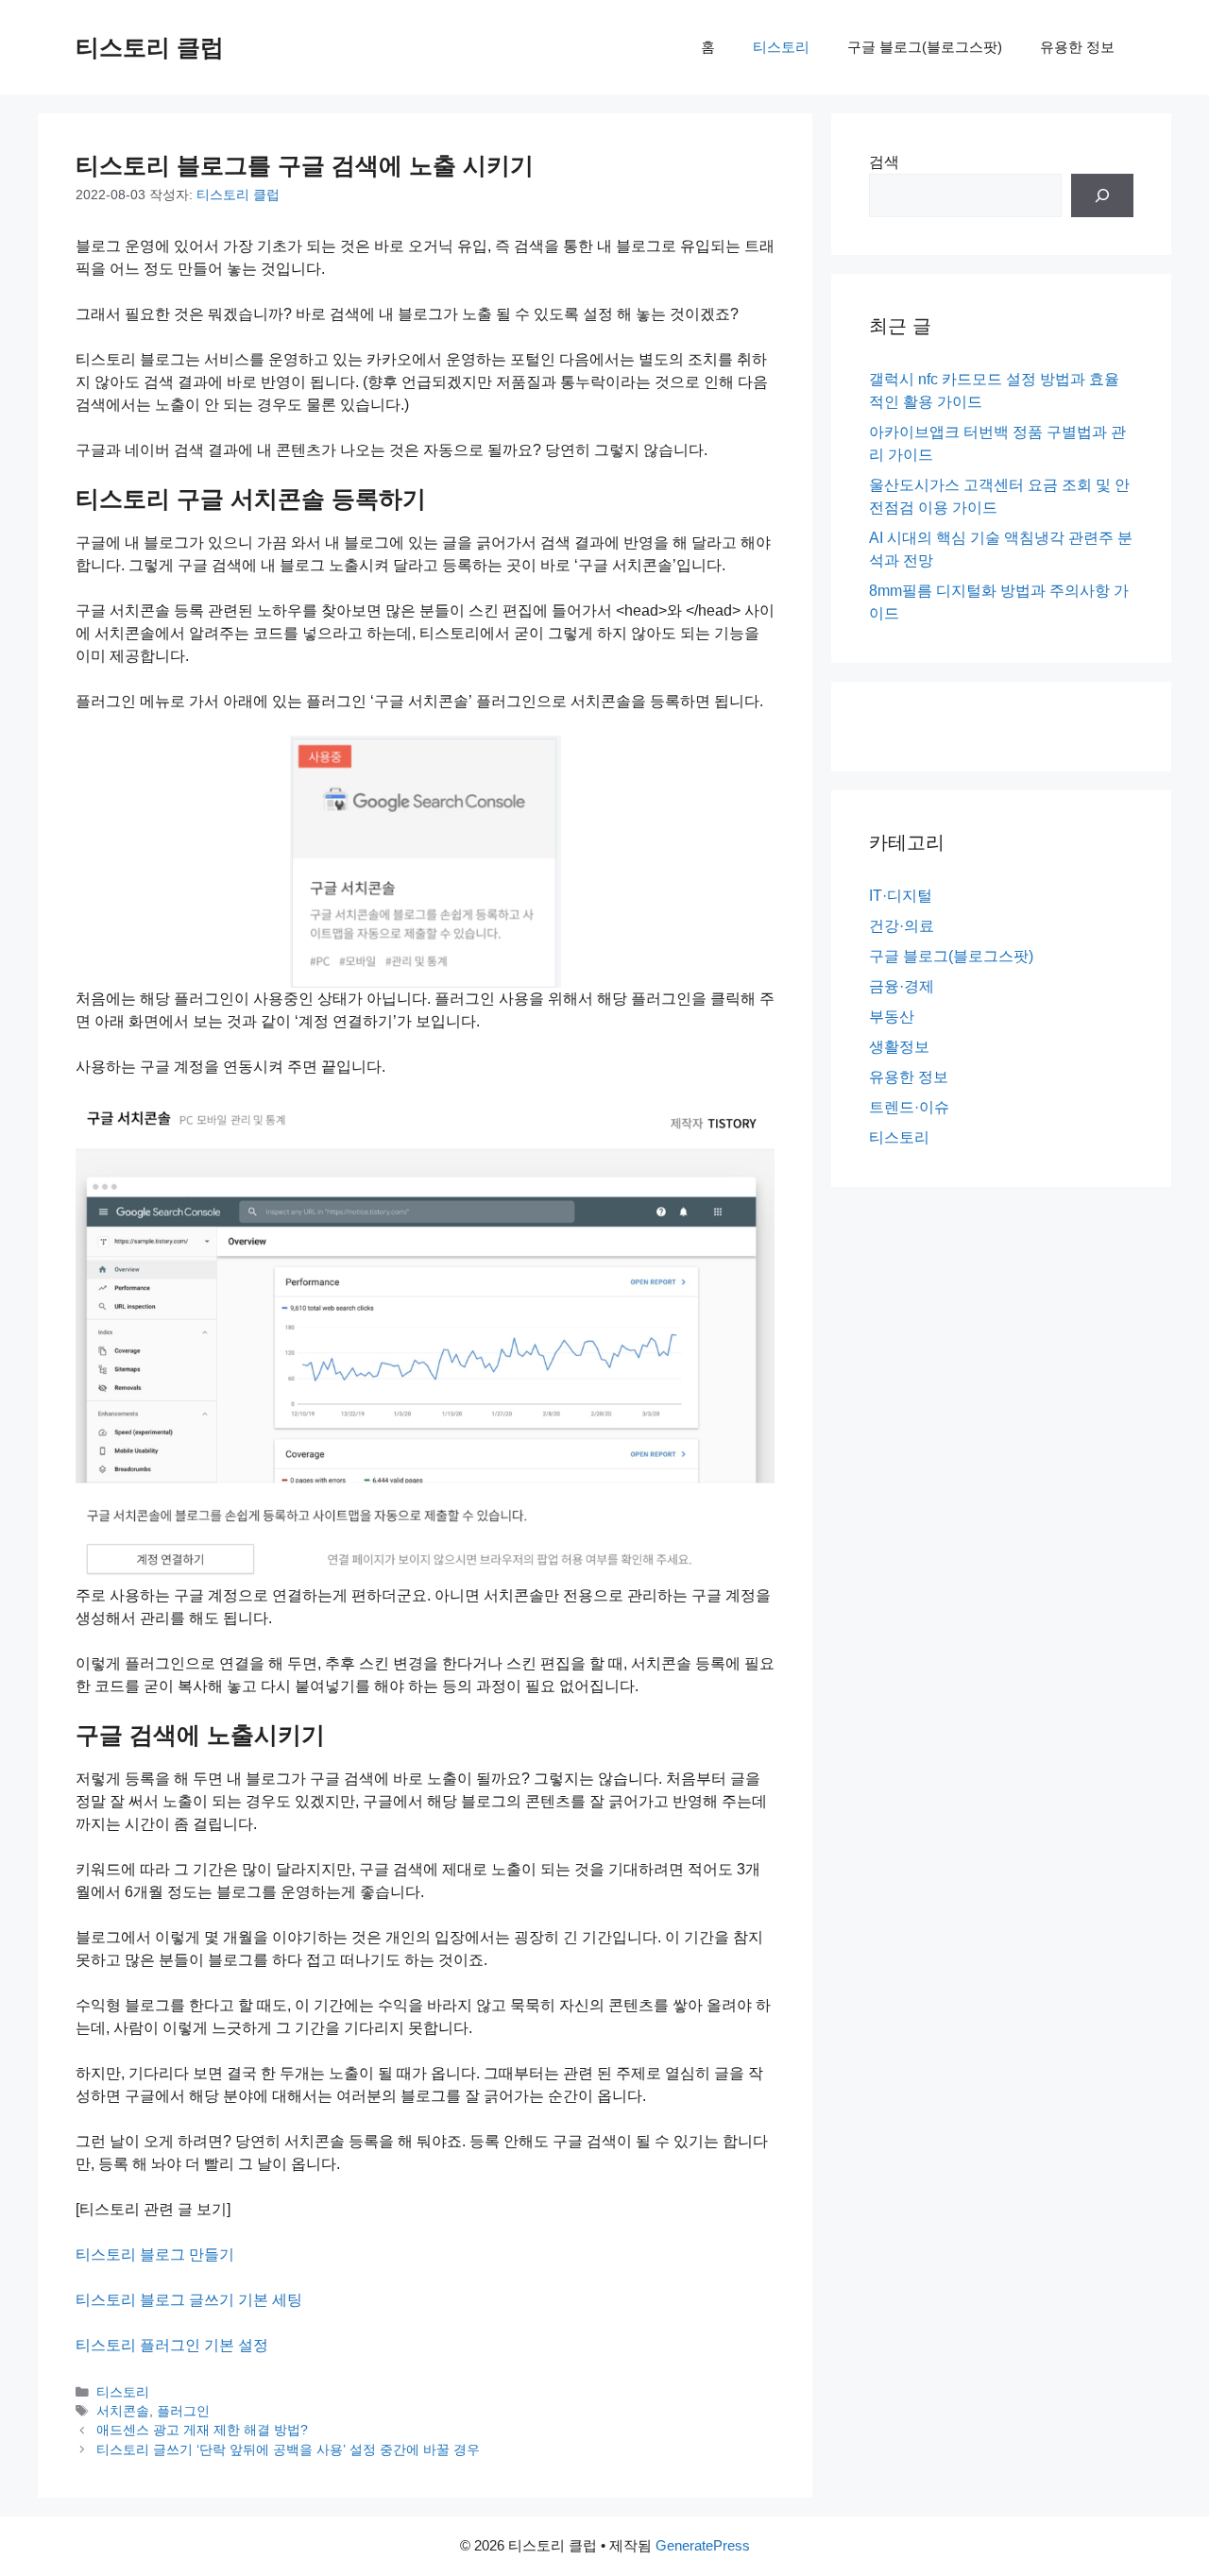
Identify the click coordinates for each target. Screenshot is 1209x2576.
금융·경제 (902, 986)
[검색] (1102, 195)
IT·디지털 (901, 896)
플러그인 (183, 2411)
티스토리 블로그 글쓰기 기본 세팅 (189, 2300)
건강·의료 (902, 926)
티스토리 (781, 47)
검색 (884, 162)
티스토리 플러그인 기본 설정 (172, 2345)
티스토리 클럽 (150, 47)
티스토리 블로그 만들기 (155, 2254)
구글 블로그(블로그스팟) (925, 47)
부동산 (892, 1017)
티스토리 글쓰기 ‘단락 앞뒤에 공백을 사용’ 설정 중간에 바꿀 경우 (288, 2450)
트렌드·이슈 (909, 1107)
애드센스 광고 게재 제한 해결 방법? (202, 2430)
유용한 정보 (1077, 47)
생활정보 (899, 1047)
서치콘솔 (123, 2411)
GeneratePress (703, 2545)
